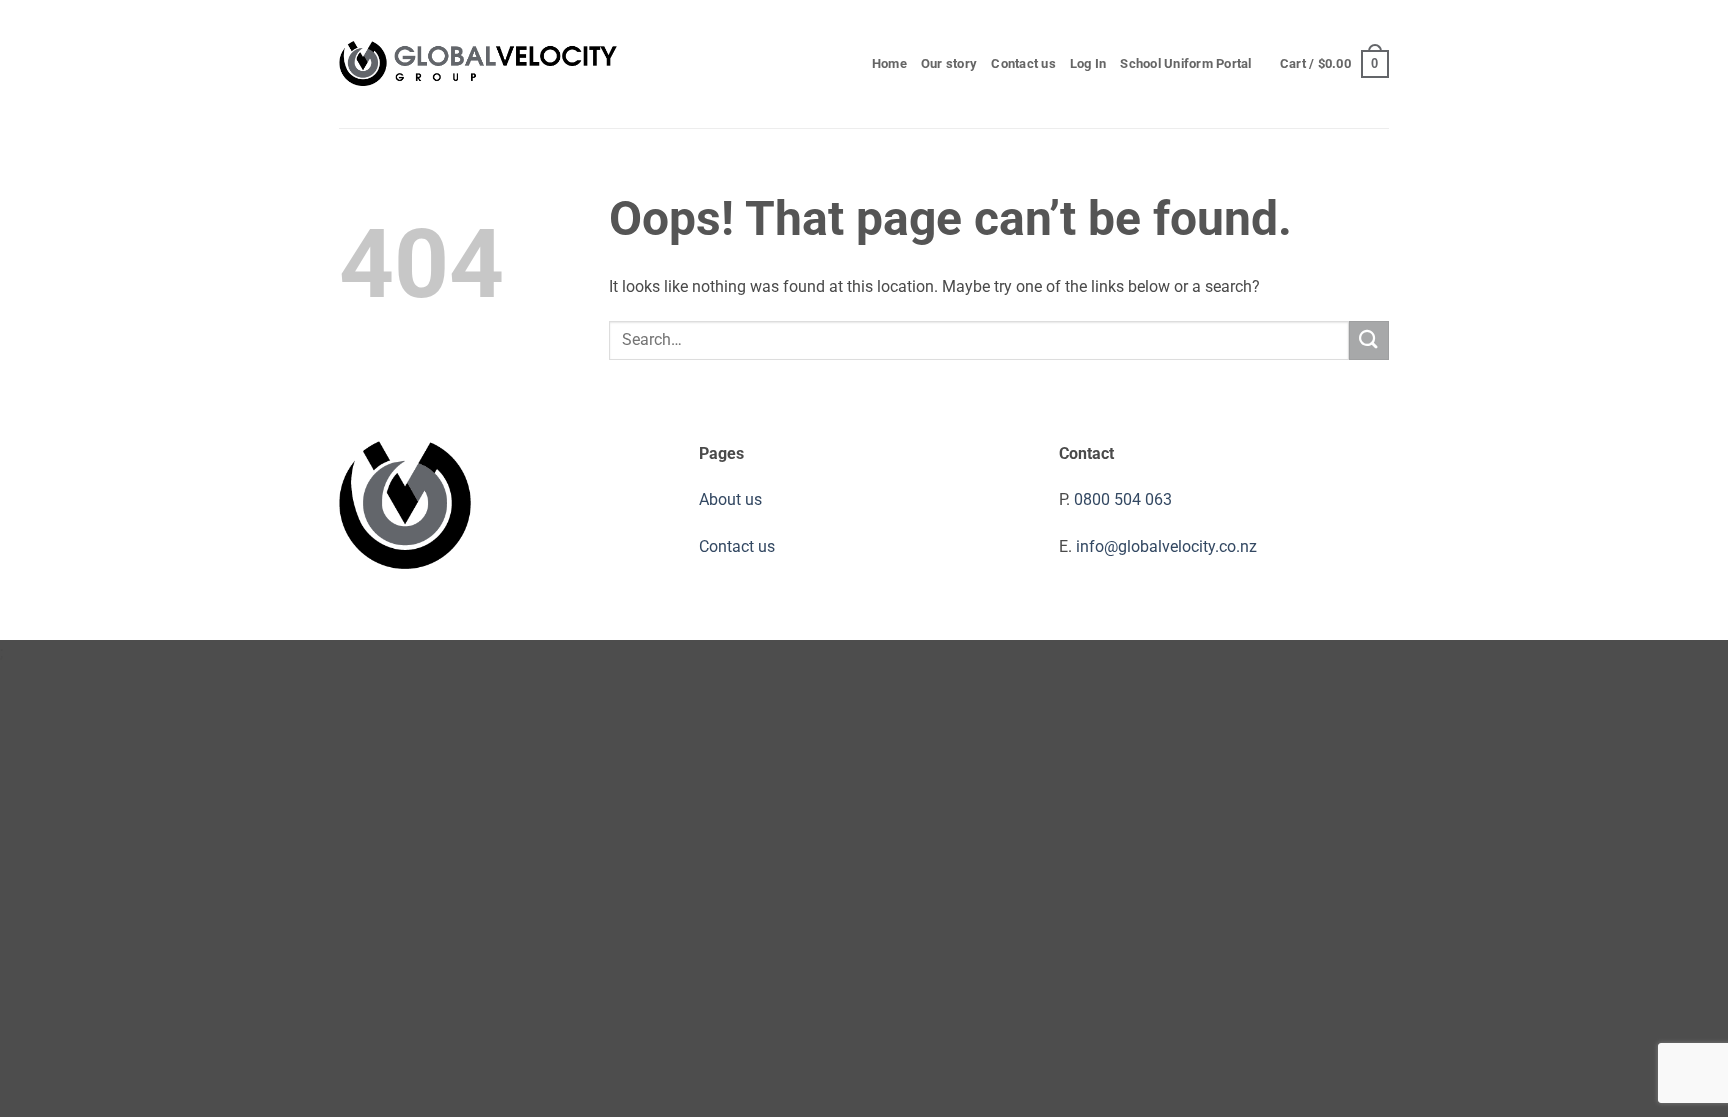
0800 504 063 (1123, 499)
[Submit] (1369, 340)
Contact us (1023, 63)
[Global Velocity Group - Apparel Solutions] (478, 64)
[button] (1334, 64)
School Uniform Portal (1185, 63)
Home (889, 63)
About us (730, 499)
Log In (1088, 63)
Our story (949, 63)
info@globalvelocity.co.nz (1166, 546)
